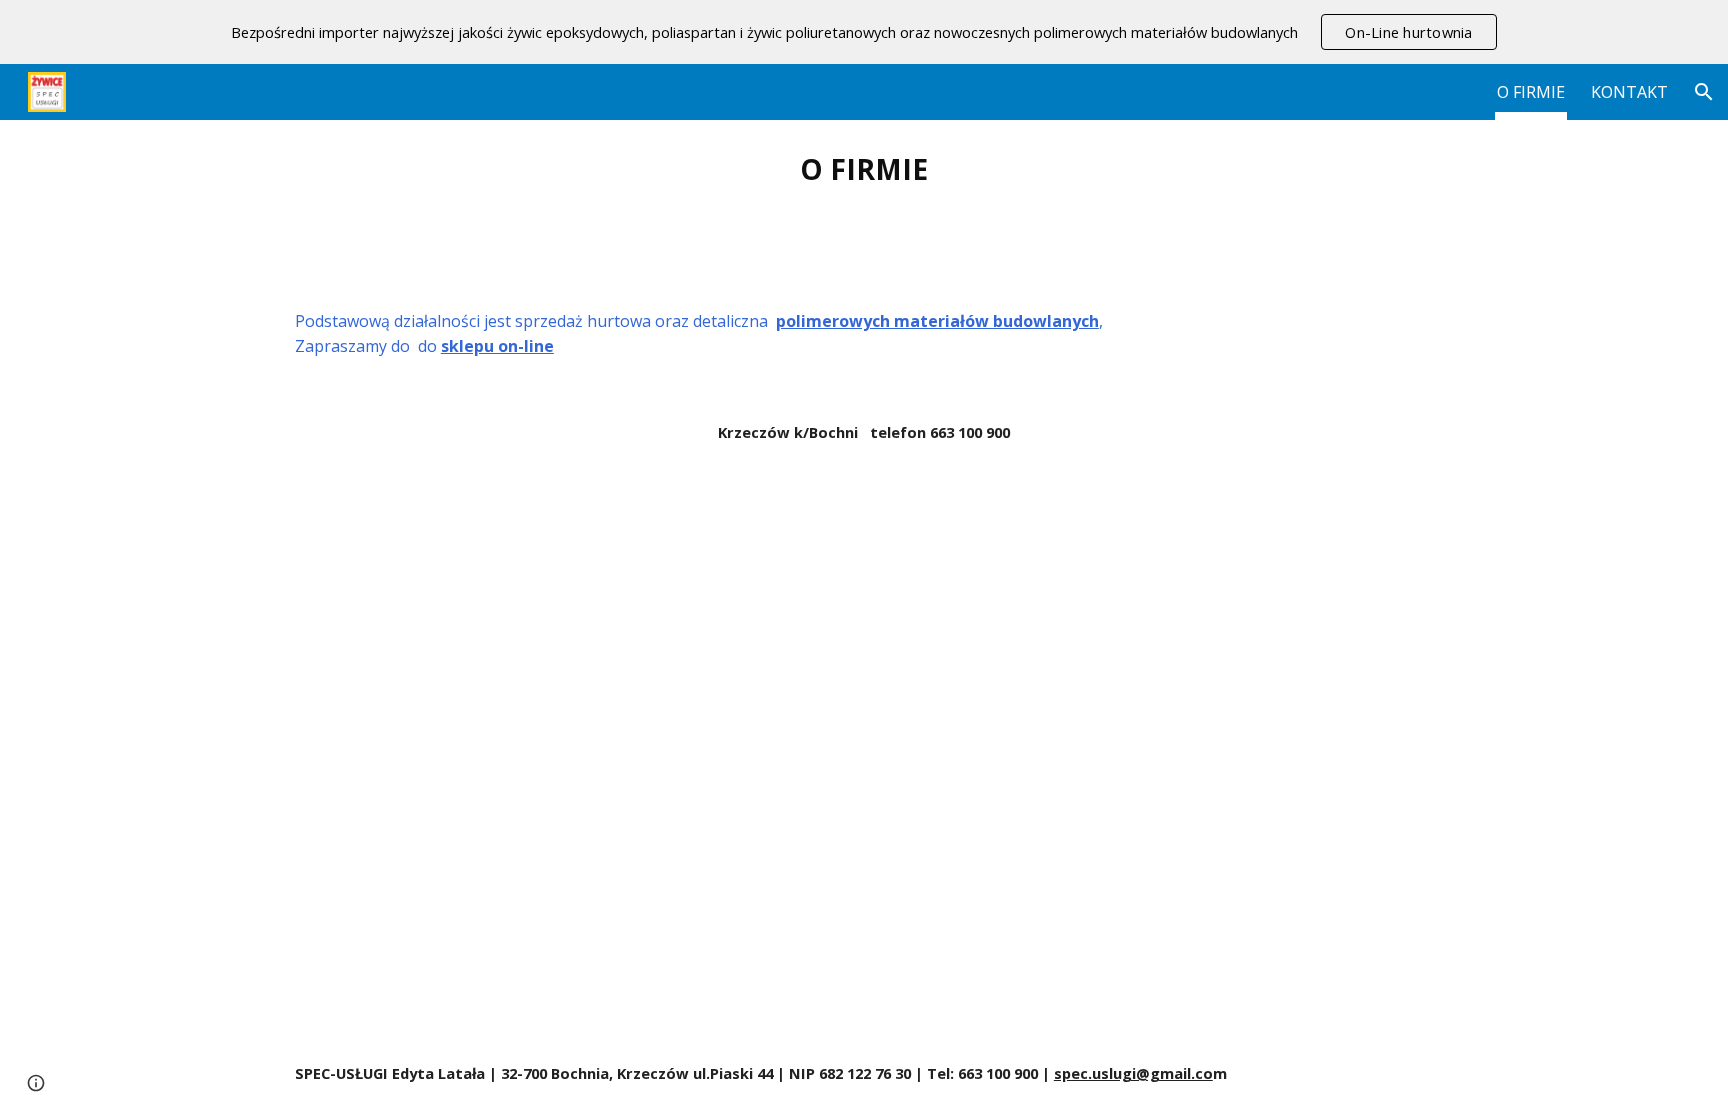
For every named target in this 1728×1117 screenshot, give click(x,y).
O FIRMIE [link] (1531, 92)
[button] (1704, 92)
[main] (864, 169)
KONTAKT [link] (1629, 92)
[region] (864, 32)
